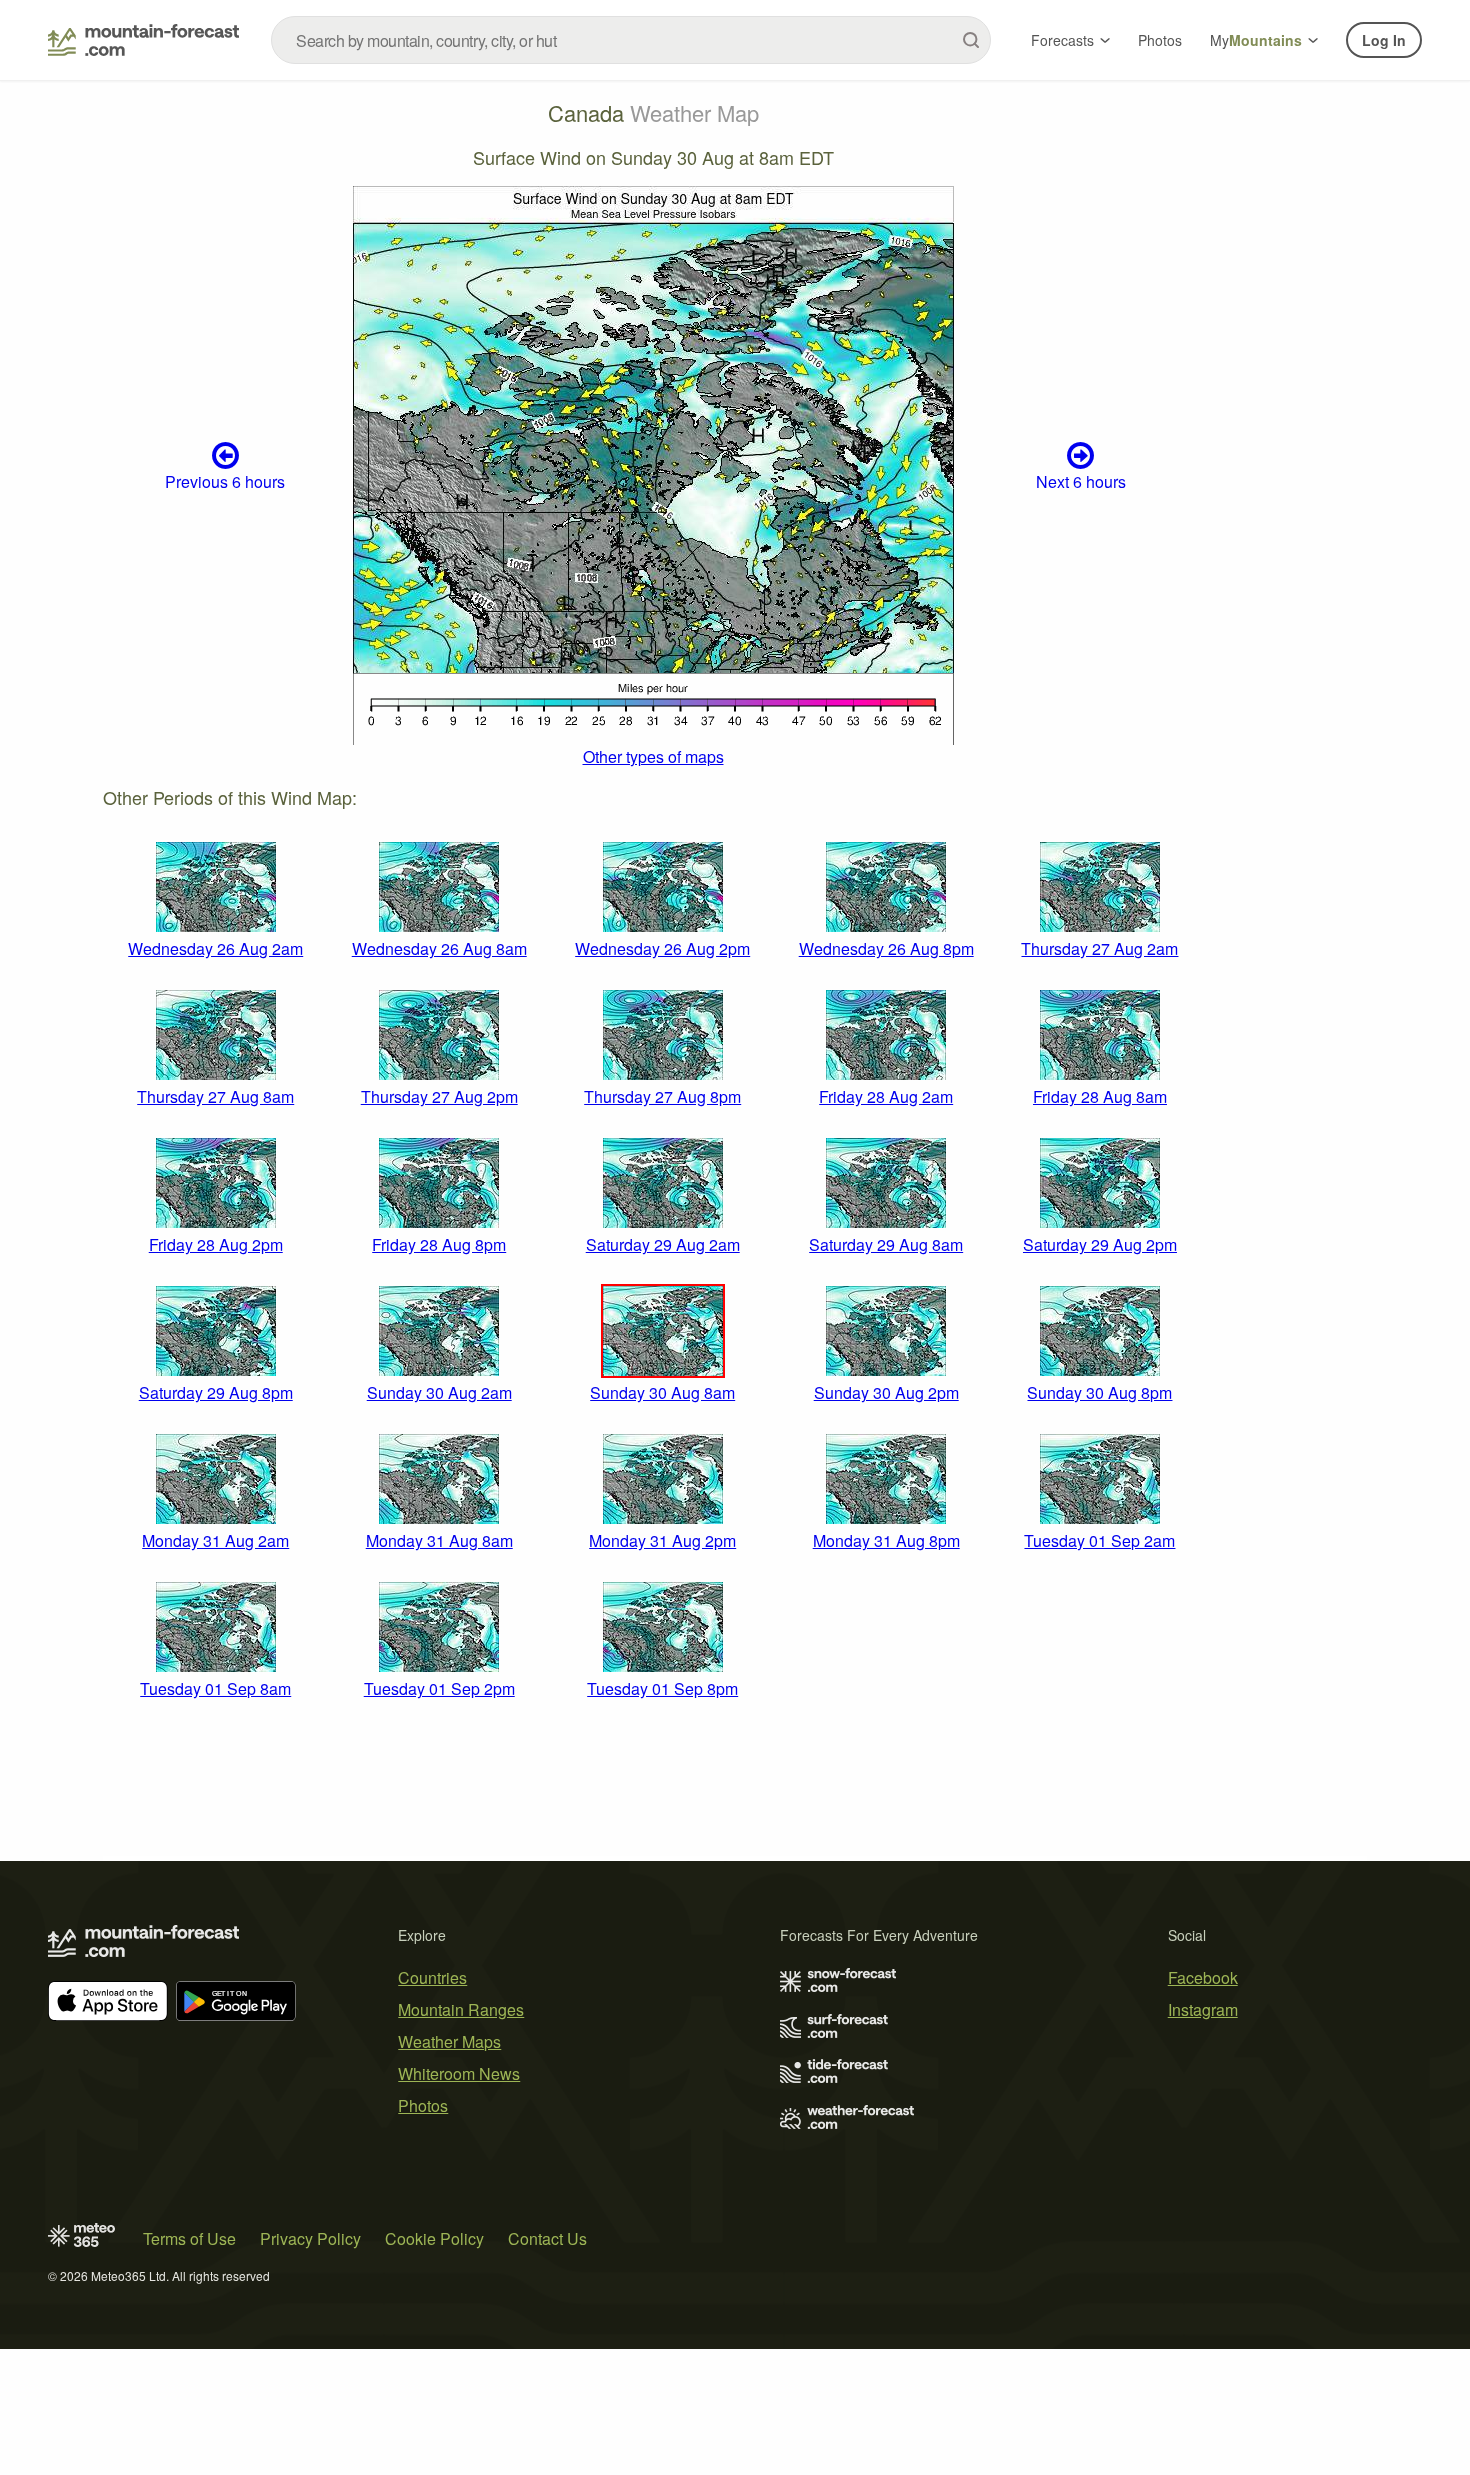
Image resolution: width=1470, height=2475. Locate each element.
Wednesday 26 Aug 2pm (662, 948)
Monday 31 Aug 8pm (886, 1540)
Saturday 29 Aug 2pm (1100, 1244)
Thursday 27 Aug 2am (1099, 948)
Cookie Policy (434, 2238)
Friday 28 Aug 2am (886, 1096)
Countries (432, 1977)
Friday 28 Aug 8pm (439, 1244)
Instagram (1203, 2009)
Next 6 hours (1081, 481)
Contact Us (547, 2238)
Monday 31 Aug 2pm (662, 1540)
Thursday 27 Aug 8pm (662, 1096)
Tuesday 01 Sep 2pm (439, 1688)
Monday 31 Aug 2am (215, 1540)
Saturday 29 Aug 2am (663, 1244)
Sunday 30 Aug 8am (662, 1392)
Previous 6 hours (225, 481)
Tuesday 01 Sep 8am (215, 1688)
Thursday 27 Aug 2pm (439, 1096)
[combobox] (631, 40)
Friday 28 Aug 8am (1100, 1096)
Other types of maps (653, 756)
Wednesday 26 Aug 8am (439, 948)
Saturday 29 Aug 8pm (216, 1392)
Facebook (1203, 1977)
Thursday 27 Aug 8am (215, 1096)
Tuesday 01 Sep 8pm (662, 1688)
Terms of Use (189, 2238)
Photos (1160, 40)
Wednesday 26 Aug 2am (215, 948)
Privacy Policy (310, 2238)
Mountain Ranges (461, 2009)
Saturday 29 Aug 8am (886, 1244)
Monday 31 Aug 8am (439, 1540)
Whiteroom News (459, 2073)
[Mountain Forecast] (143, 40)
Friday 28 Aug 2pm (216, 1244)
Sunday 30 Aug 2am (439, 1392)
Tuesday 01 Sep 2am (1099, 1540)
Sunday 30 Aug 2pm (886, 1392)
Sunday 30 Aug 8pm (1099, 1392)
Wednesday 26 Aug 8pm (886, 948)
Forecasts (1062, 40)
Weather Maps (449, 2041)
